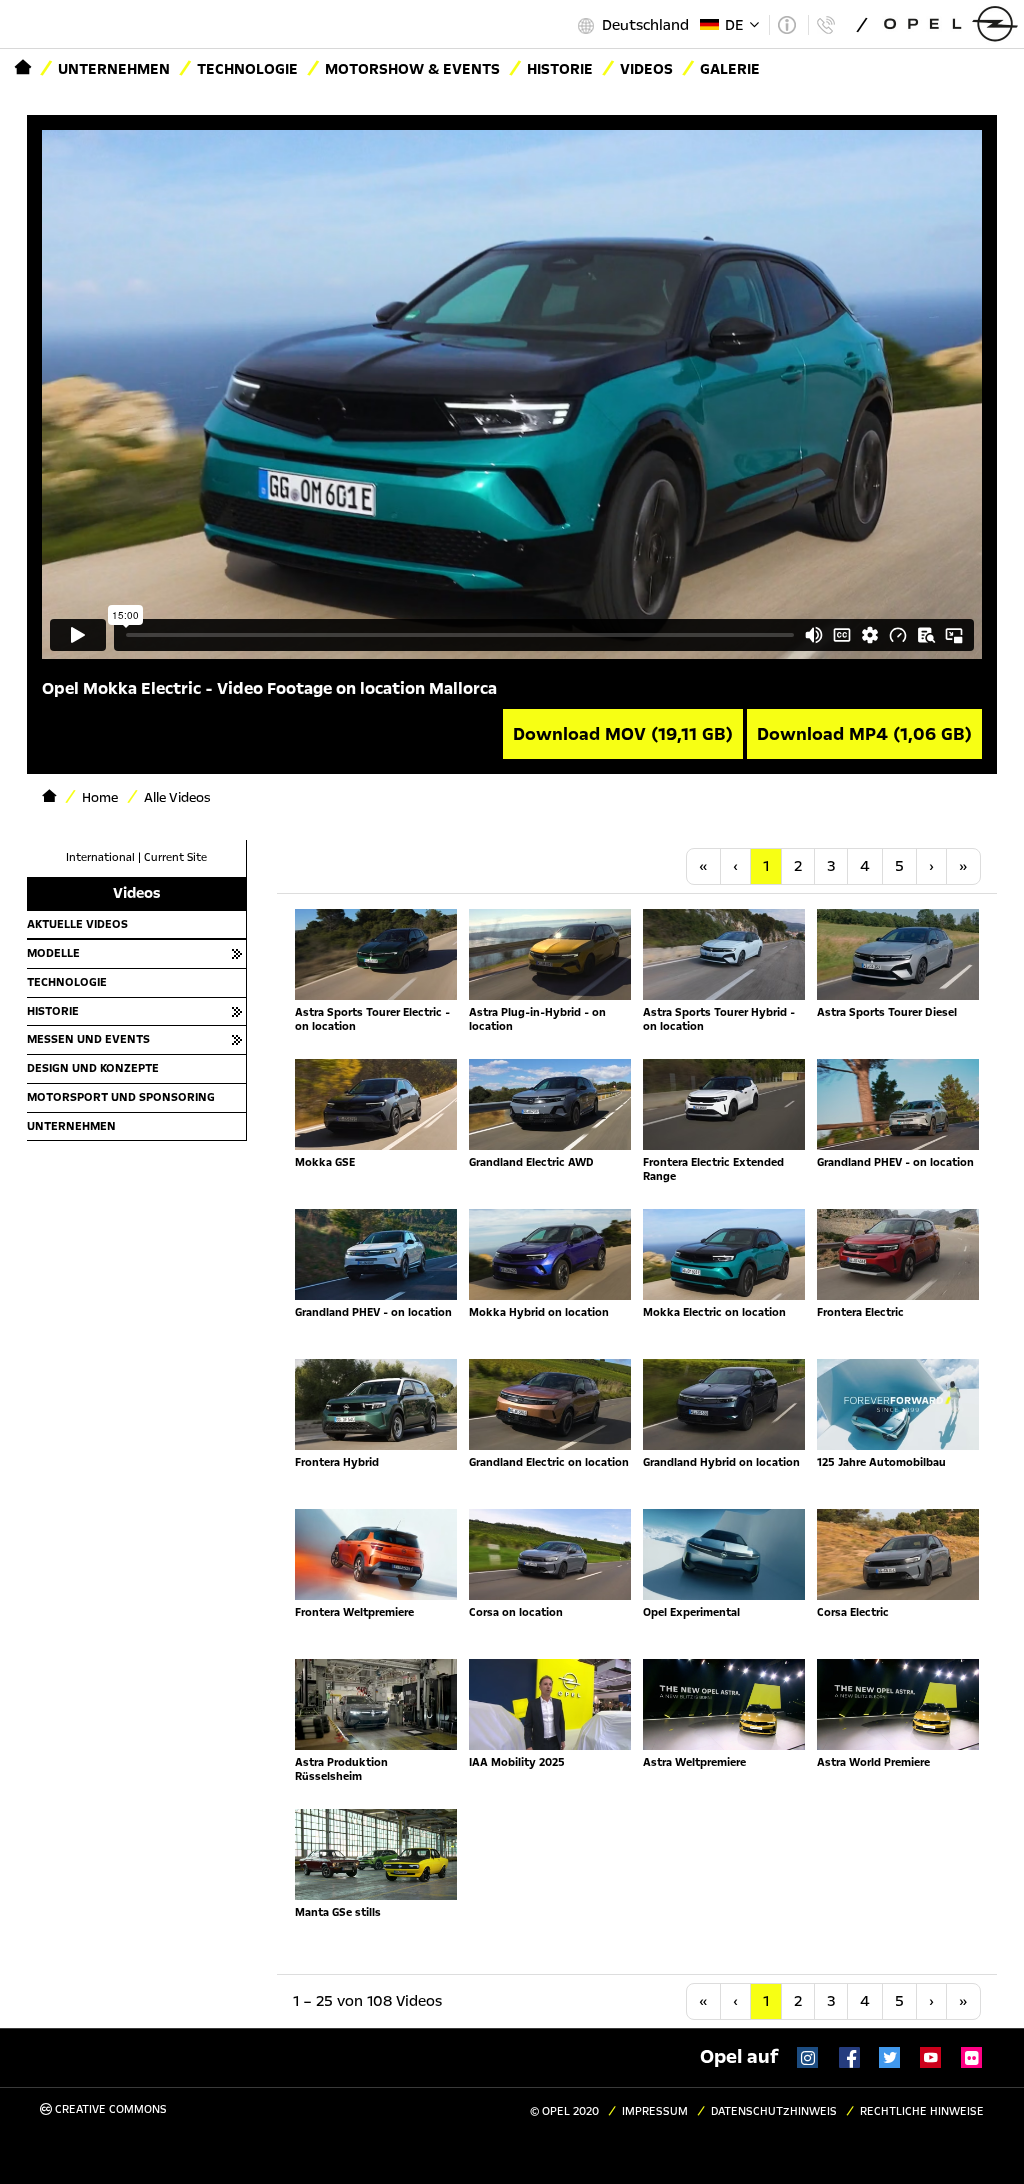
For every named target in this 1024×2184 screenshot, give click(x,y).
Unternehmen (114, 69)
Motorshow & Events (412, 69)
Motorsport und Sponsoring (121, 1097)
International (100, 857)
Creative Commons (109, 2109)
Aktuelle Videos (77, 924)
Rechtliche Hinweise (922, 2111)
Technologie (247, 69)
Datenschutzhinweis (774, 2111)
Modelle (53, 953)
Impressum (655, 2111)
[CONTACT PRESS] (825, 25)
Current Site (175, 857)
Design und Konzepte (93, 1068)
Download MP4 (864, 734)
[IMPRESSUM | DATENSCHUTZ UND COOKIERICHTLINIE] (786, 25)
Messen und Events (88, 1039)
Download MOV (623, 734)
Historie (560, 69)
